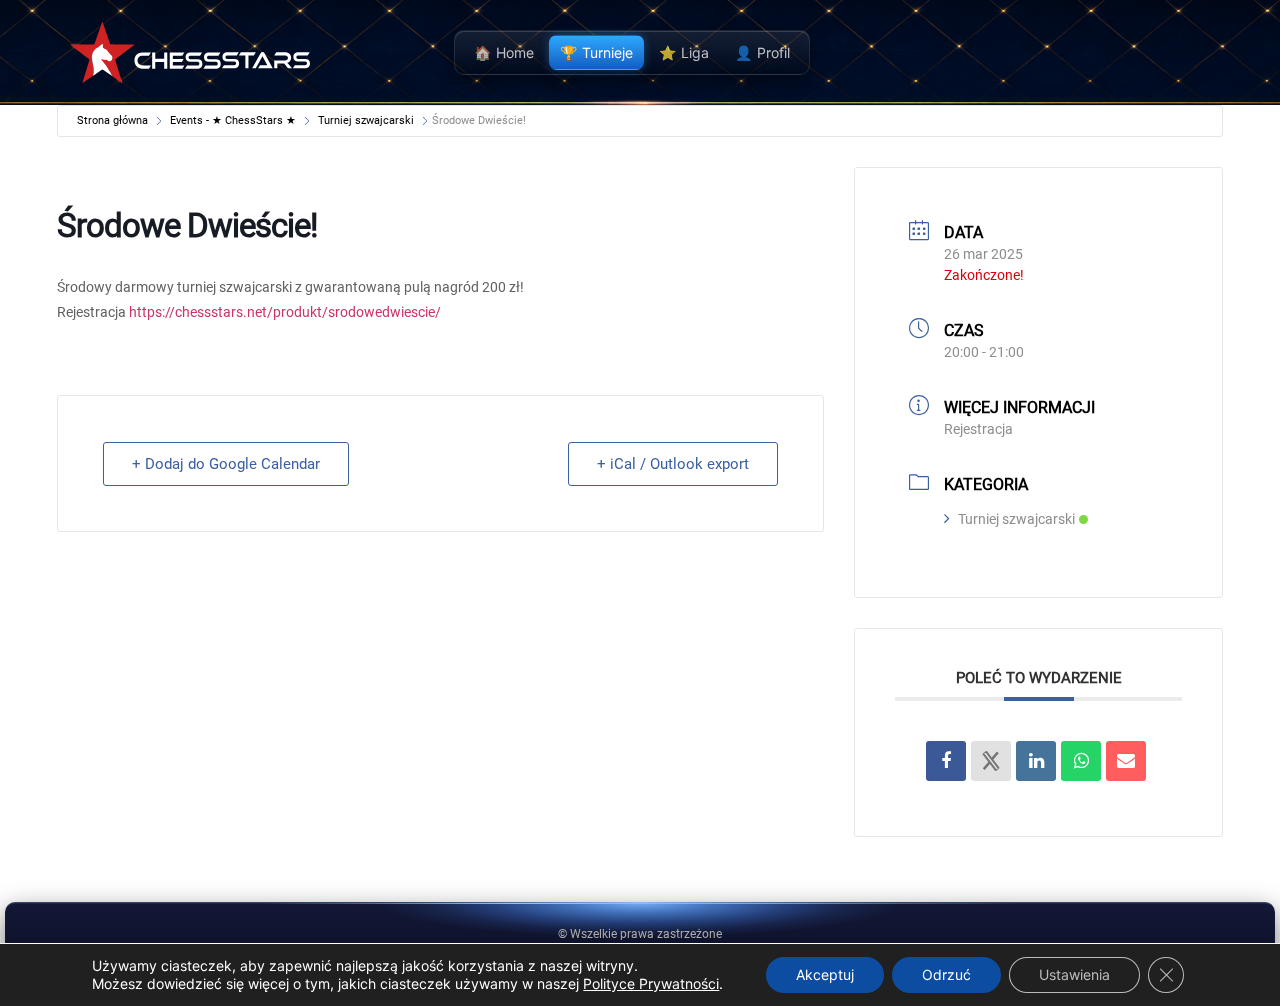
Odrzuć (946, 974)
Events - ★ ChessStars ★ (233, 120)
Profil (762, 52)
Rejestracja (978, 429)
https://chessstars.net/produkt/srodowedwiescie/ (285, 312)
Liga (684, 52)
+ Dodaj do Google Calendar (226, 464)
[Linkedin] (1036, 761)
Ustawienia (1074, 974)
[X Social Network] (991, 761)
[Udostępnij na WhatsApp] (1081, 761)
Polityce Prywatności (651, 983)
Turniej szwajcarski (366, 120)
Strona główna (114, 120)
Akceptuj (825, 974)
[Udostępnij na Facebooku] (946, 761)
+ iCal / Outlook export (673, 464)
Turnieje (596, 52)
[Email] (1126, 761)
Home (504, 52)
